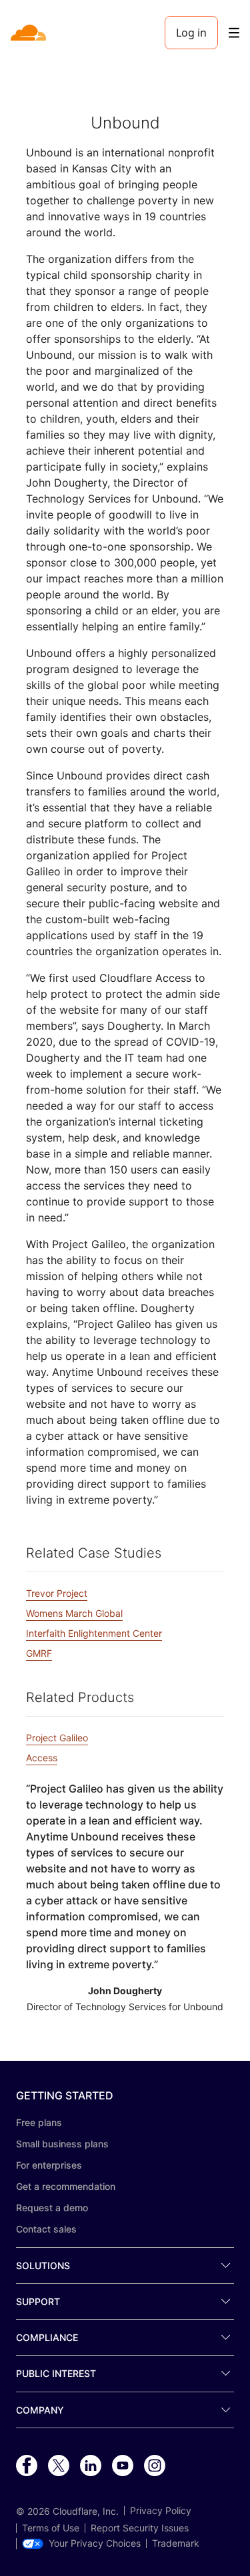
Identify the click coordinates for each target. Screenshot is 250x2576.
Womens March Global (74, 1613)
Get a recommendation (66, 2186)
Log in (191, 33)
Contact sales (46, 2229)
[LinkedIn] (91, 2466)
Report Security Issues (140, 2528)
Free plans (39, 2122)
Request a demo (52, 2208)
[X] (59, 2466)
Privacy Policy (161, 2511)
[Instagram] (155, 2466)
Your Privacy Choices (95, 2543)
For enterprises (49, 2165)
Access (42, 1758)
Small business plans (62, 2144)
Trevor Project (57, 1593)
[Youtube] (123, 2466)
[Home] (30, 33)
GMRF (39, 1653)
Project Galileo (57, 1738)
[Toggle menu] (234, 33)
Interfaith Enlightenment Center (94, 1633)
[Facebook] (27, 2466)
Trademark (176, 2543)
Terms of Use (51, 2528)
